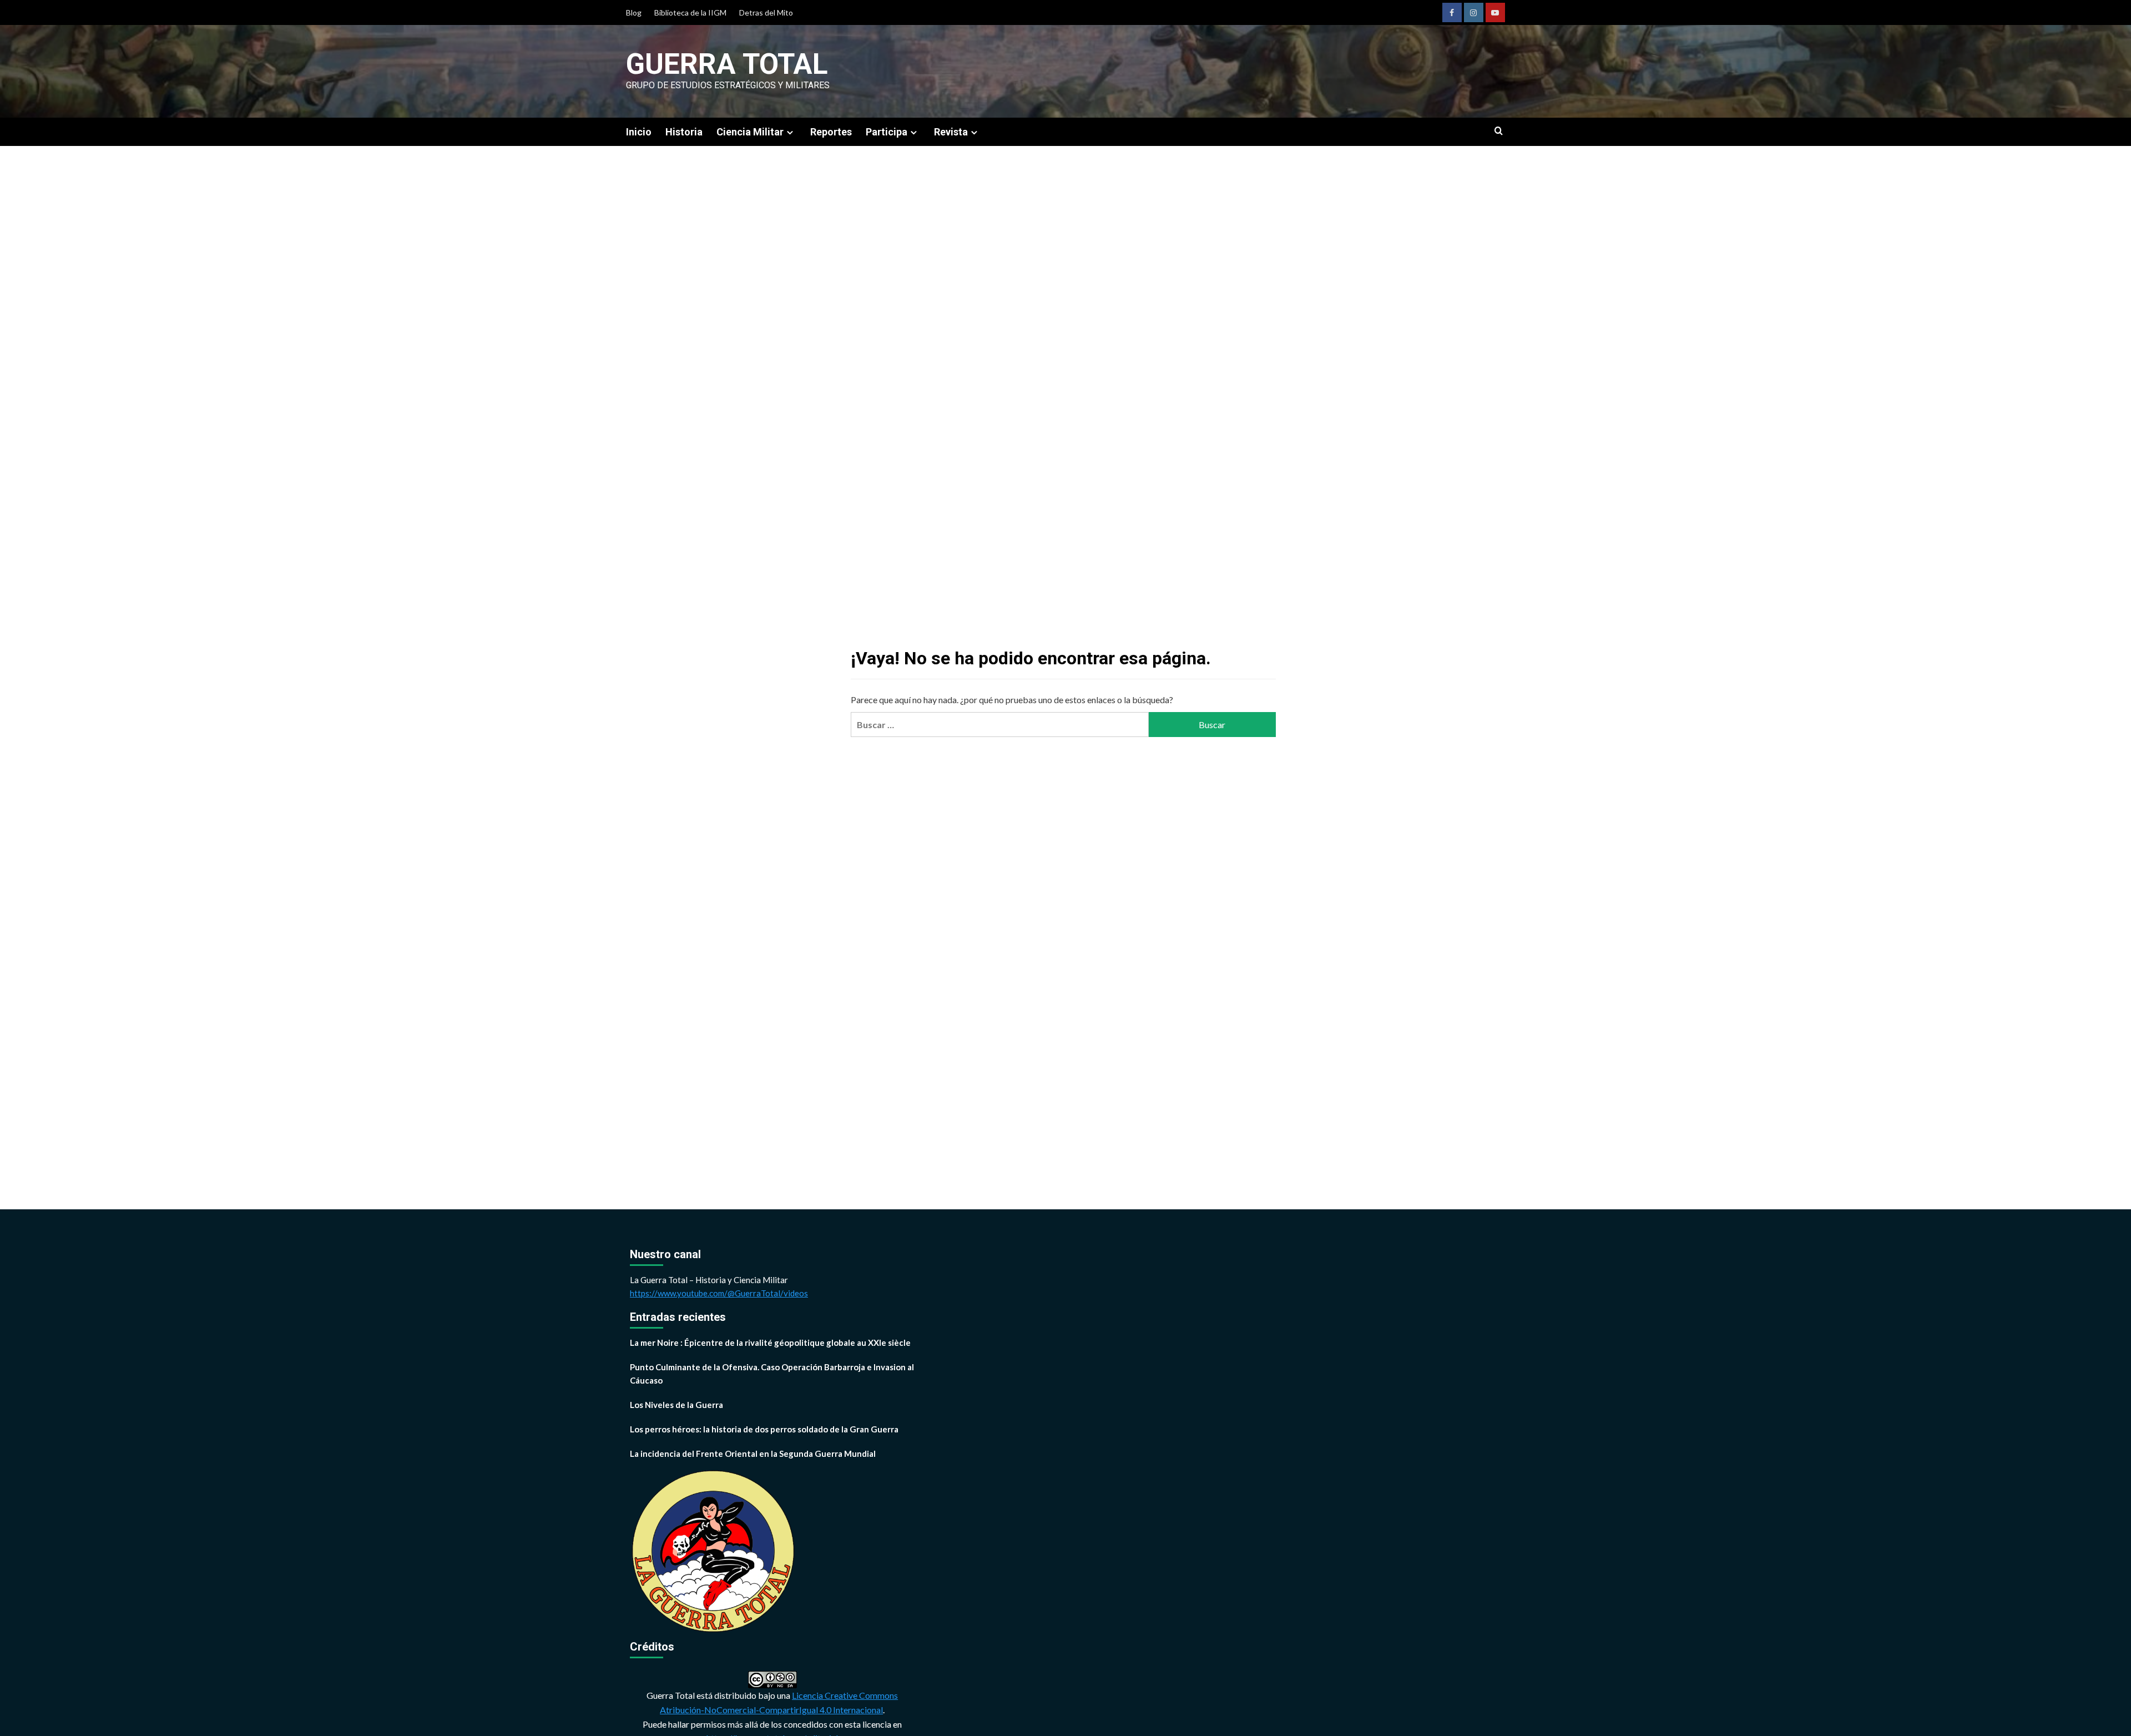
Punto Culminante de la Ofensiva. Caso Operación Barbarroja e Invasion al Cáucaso (772, 1374)
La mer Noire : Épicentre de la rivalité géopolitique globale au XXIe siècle (770, 1343)
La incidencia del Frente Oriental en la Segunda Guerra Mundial (753, 1454)
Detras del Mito (766, 12)
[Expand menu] (790, 132)
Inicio (639, 132)
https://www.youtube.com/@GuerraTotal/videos (719, 1293)
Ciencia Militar (750, 132)
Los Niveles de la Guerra (676, 1405)
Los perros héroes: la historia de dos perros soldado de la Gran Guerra (764, 1429)
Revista (951, 132)
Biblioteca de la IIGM (690, 12)
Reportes (831, 132)
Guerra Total (727, 64)
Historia (684, 132)
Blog (634, 12)
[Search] (1499, 131)
